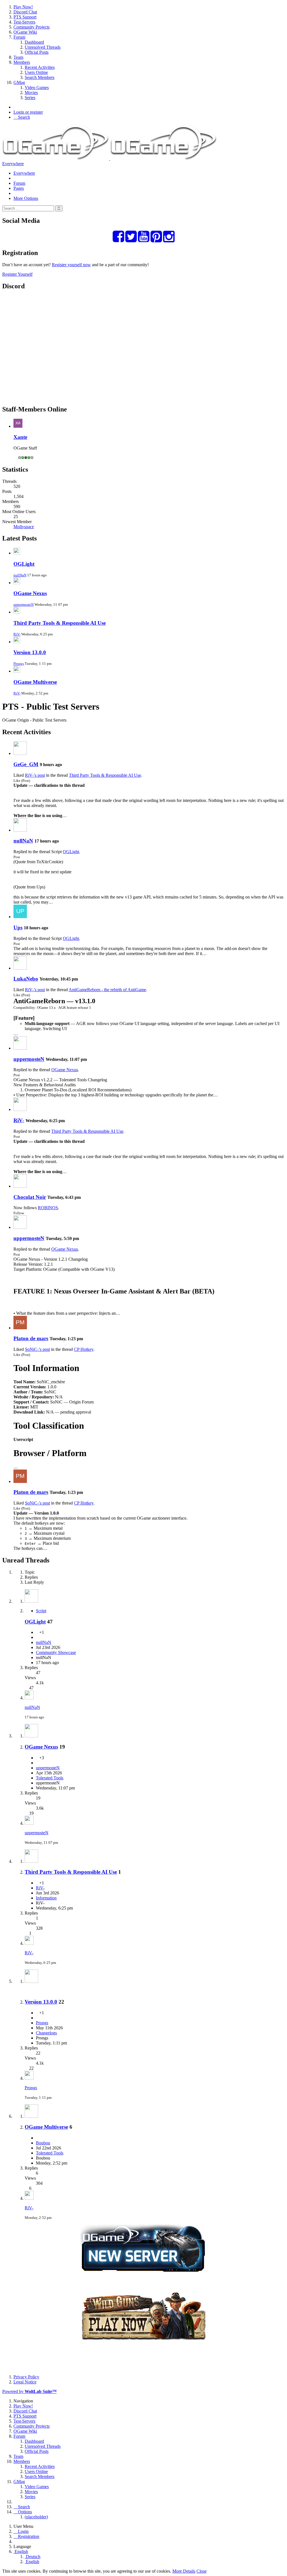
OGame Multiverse (35, 682)
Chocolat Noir (30, 1197)
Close (202, 2571)
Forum (19, 183)
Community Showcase (56, 1652)
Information (46, 1898)
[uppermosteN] (20, 1048)
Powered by (29, 2391)
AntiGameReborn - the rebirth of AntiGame (107, 990)
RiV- (17, 634)
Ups (18, 927)
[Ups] (20, 917)
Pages (19, 188)
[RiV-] (20, 1109)
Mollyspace (24, 527)
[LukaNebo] (20, 968)
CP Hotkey (84, 1349)
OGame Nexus (30, 593)
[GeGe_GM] (20, 753)
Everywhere (13, 164)
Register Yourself (17, 274)
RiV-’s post (35, 775)
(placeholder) (36, 2517)
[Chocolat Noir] (20, 1186)
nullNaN (20, 575)
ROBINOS (48, 1208)
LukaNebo (26, 979)
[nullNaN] (20, 830)
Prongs (19, 664)
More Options (26, 198)
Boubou (43, 2143)
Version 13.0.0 (30, 652)
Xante (20, 437)
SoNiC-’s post (37, 1349)
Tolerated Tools (50, 1778)
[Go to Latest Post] (29, 1698)
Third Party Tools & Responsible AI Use (60, 623)
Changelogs (46, 2033)
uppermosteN (24, 604)
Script (41, 1611)
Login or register (28, 112)
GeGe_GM (26, 764)
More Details (184, 2571)
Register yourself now (71, 265)
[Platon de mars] (20, 1328)
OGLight (24, 564)
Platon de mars (31, 1338)
